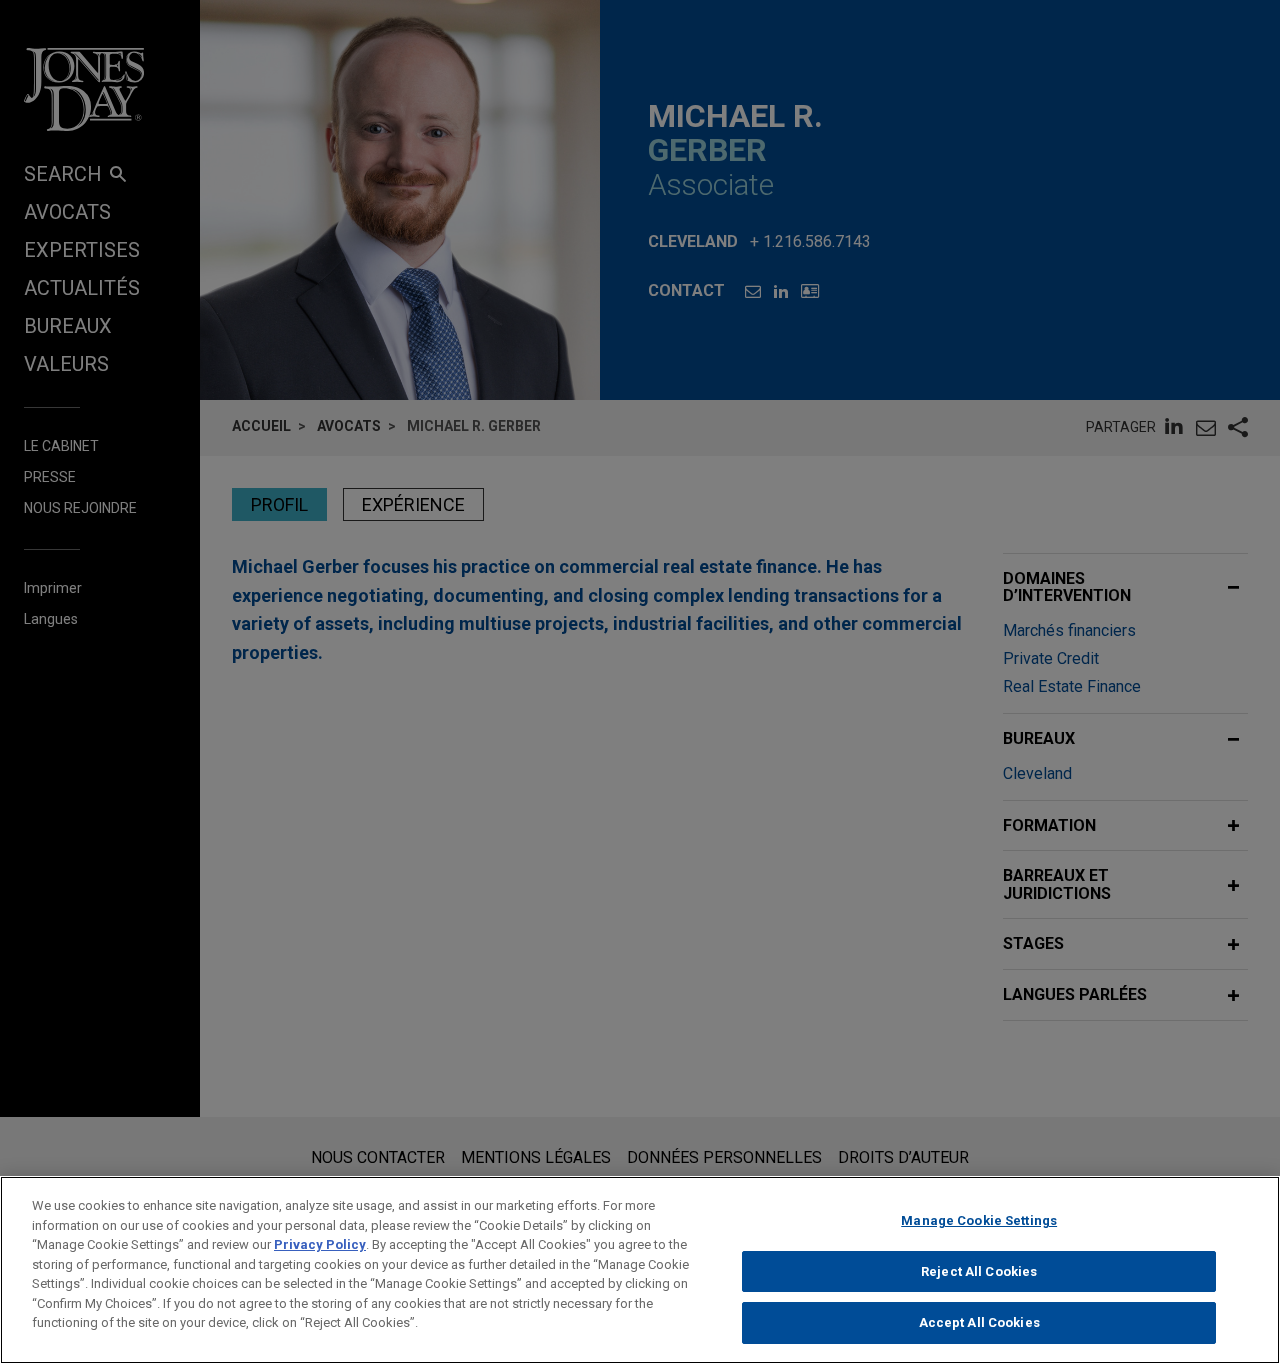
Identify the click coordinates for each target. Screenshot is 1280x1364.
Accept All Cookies (979, 1322)
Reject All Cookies (979, 1271)
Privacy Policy (320, 1244)
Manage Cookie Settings (979, 1220)
